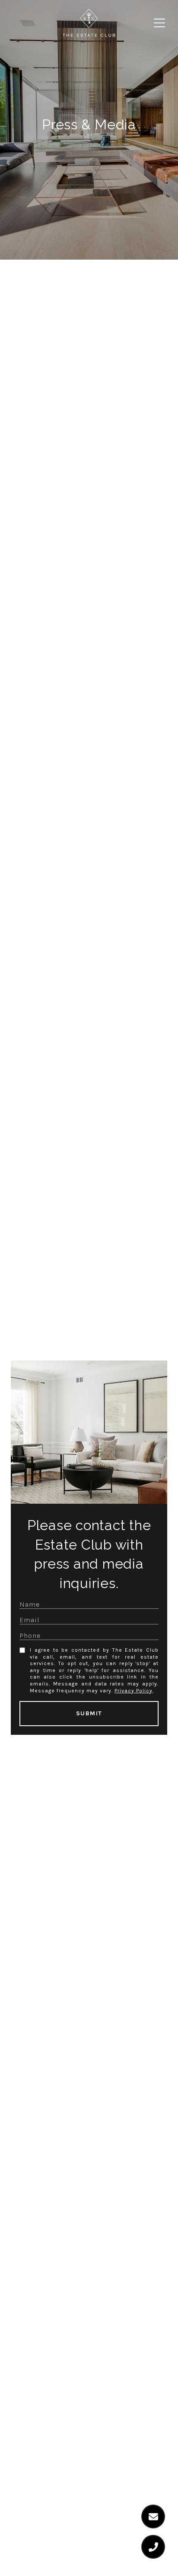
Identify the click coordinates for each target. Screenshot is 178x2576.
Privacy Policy (133, 1691)
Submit (89, 1713)
